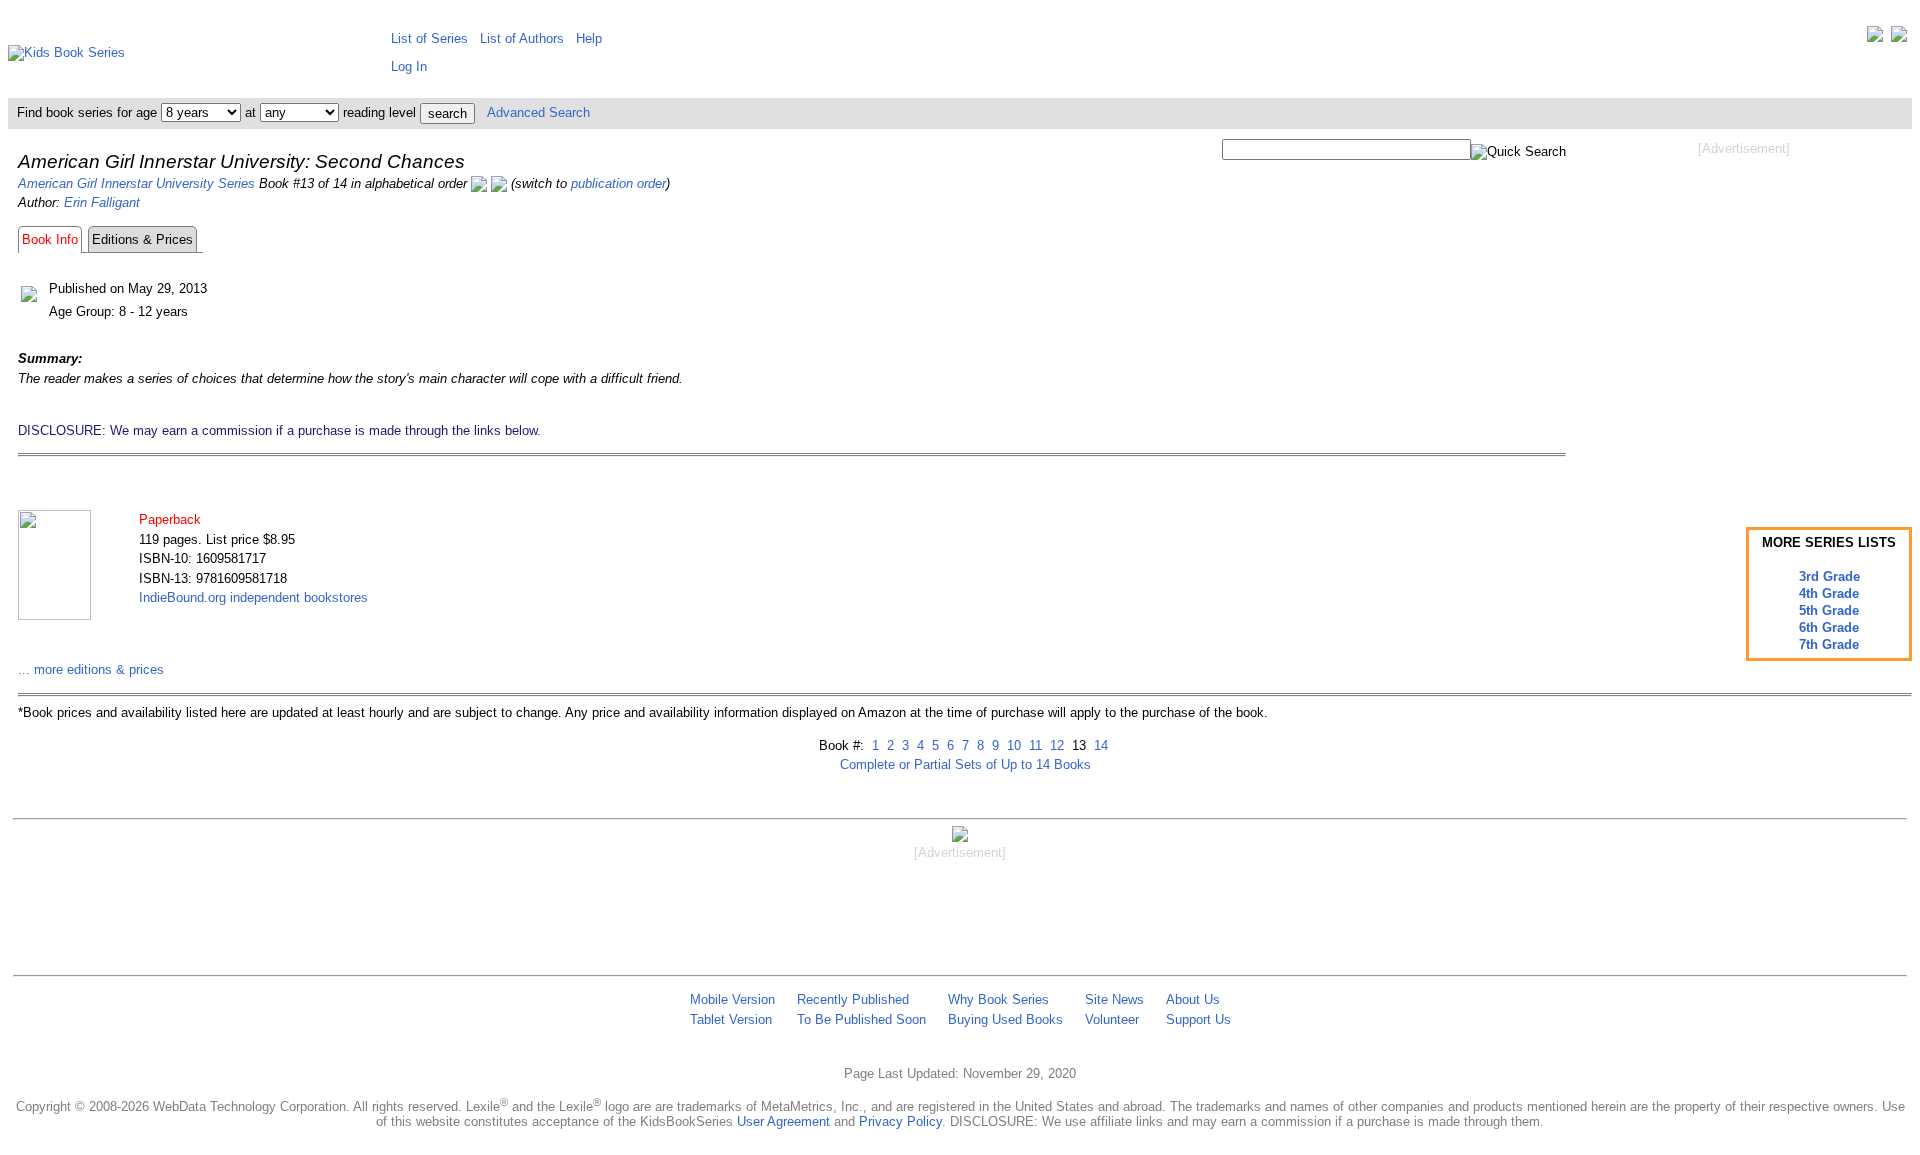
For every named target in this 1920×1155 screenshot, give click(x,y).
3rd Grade (1829, 576)
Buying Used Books (1005, 1019)
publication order (618, 183)
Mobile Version (732, 999)
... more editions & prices (91, 669)
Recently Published (853, 999)
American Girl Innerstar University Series (136, 183)
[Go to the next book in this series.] (499, 183)
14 (1099, 745)
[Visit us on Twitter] (1875, 38)
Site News (1114, 999)
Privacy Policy (900, 1121)
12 (1055, 745)
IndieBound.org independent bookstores (253, 597)
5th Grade (1829, 610)
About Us (1193, 999)
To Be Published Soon (861, 1019)
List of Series (429, 38)
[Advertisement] (1744, 318)
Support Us (1198, 1019)
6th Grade (1829, 627)
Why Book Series (998, 999)
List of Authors (522, 38)
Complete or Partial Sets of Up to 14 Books (965, 764)
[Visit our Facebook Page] (1899, 38)
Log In (409, 66)
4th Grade (1829, 593)
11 (1033, 745)
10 (1012, 745)
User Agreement (783, 1121)
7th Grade (1829, 644)
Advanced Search (538, 112)
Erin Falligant (102, 202)
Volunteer (1112, 1019)
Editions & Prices (142, 239)
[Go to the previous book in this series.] (479, 183)
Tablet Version (731, 1019)
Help (589, 38)
